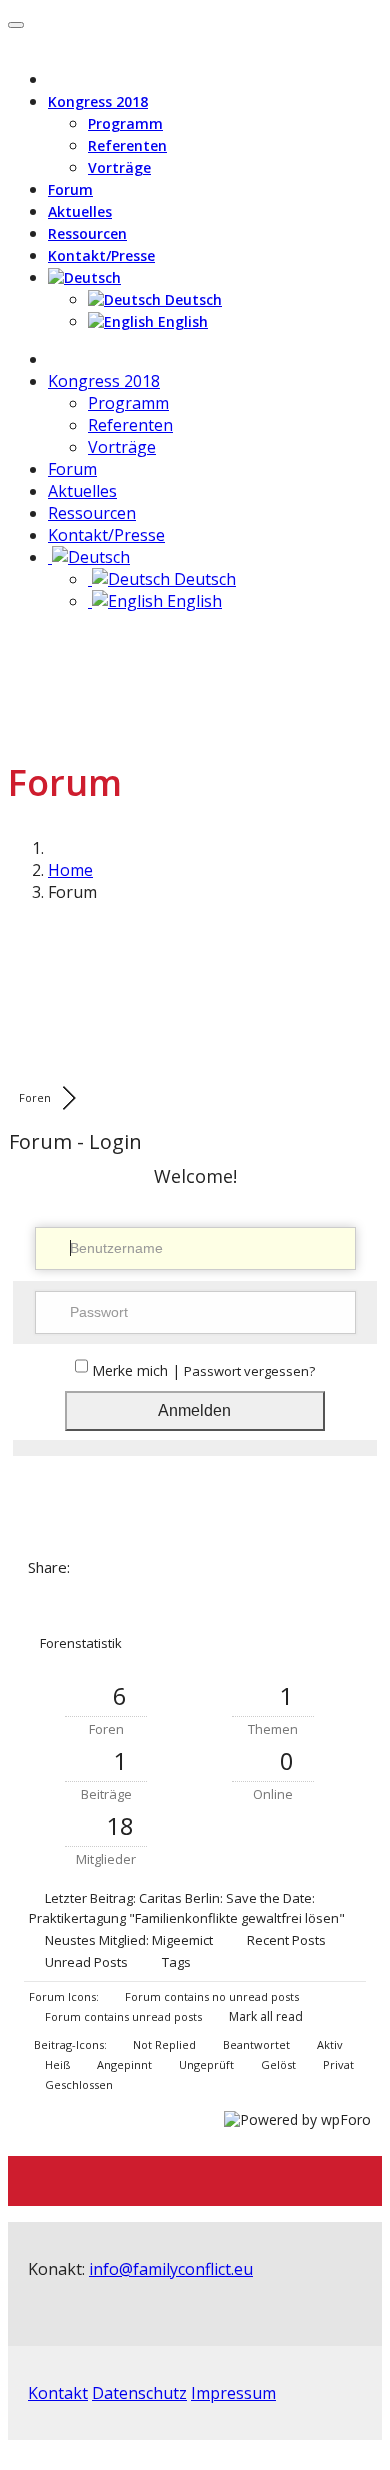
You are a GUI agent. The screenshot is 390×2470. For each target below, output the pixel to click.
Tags (176, 1962)
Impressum (233, 2393)
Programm (125, 123)
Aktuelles (80, 211)
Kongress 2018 (98, 101)
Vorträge (119, 167)
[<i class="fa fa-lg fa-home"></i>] (54, 359)
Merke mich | (138, 1370)
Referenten (127, 145)
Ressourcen (87, 233)
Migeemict (182, 1940)
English (181, 321)
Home (70, 870)
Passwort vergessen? (249, 1371)
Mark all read (264, 2016)
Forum (70, 189)
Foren (35, 1097)
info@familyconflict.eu (171, 2269)
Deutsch (191, 299)
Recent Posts (286, 1940)
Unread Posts (86, 1962)
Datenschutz (139, 2393)
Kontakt (58, 2393)
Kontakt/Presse (101, 255)
